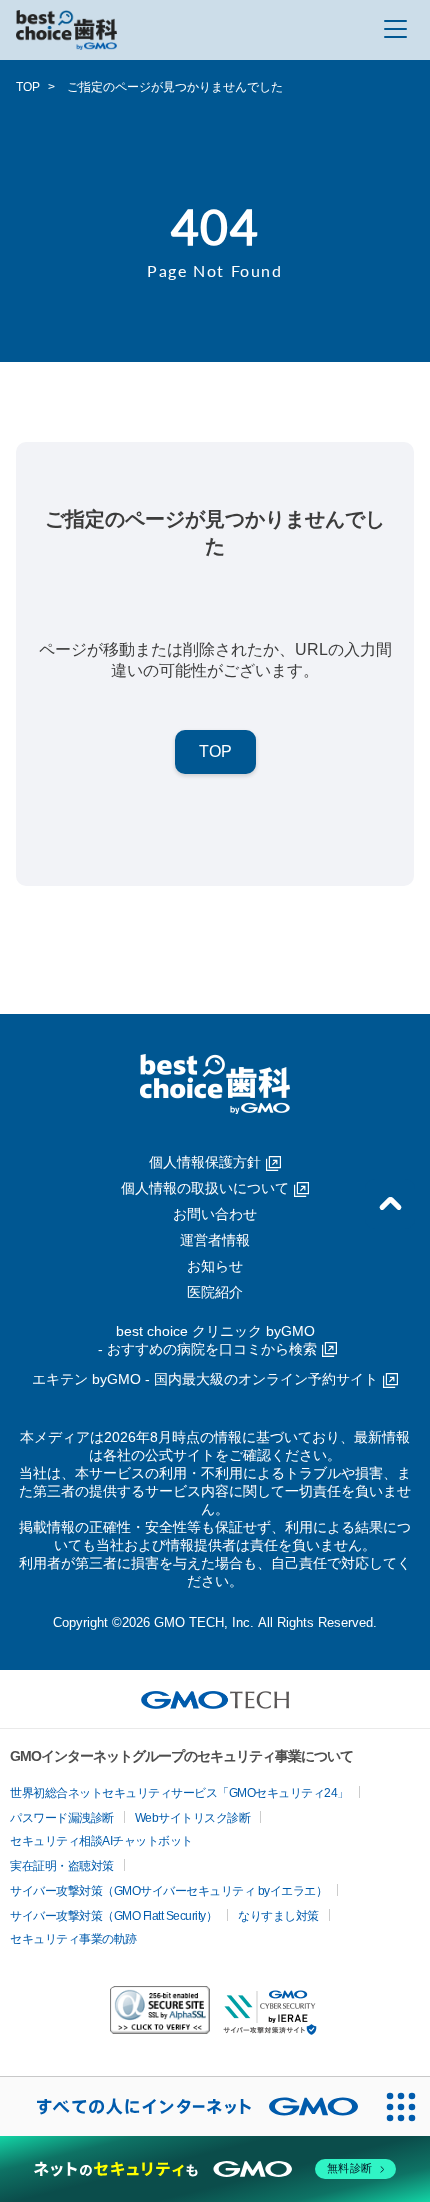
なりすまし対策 (278, 1916)
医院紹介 (215, 1292)
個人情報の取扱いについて (205, 1188)
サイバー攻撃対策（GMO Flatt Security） (113, 1916)
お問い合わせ (215, 1214)
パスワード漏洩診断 (62, 1818)
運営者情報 (215, 1240)
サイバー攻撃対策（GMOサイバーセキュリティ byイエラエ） (168, 1891)
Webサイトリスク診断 (193, 1818)
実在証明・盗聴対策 (62, 1866)
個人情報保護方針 (205, 1162)
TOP (28, 87)
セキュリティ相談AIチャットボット (101, 1841)
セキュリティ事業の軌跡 (73, 1939)
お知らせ (215, 1266)
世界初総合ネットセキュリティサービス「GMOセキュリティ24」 (179, 1793)
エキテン (205, 1379)
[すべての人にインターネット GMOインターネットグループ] (186, 2106)
